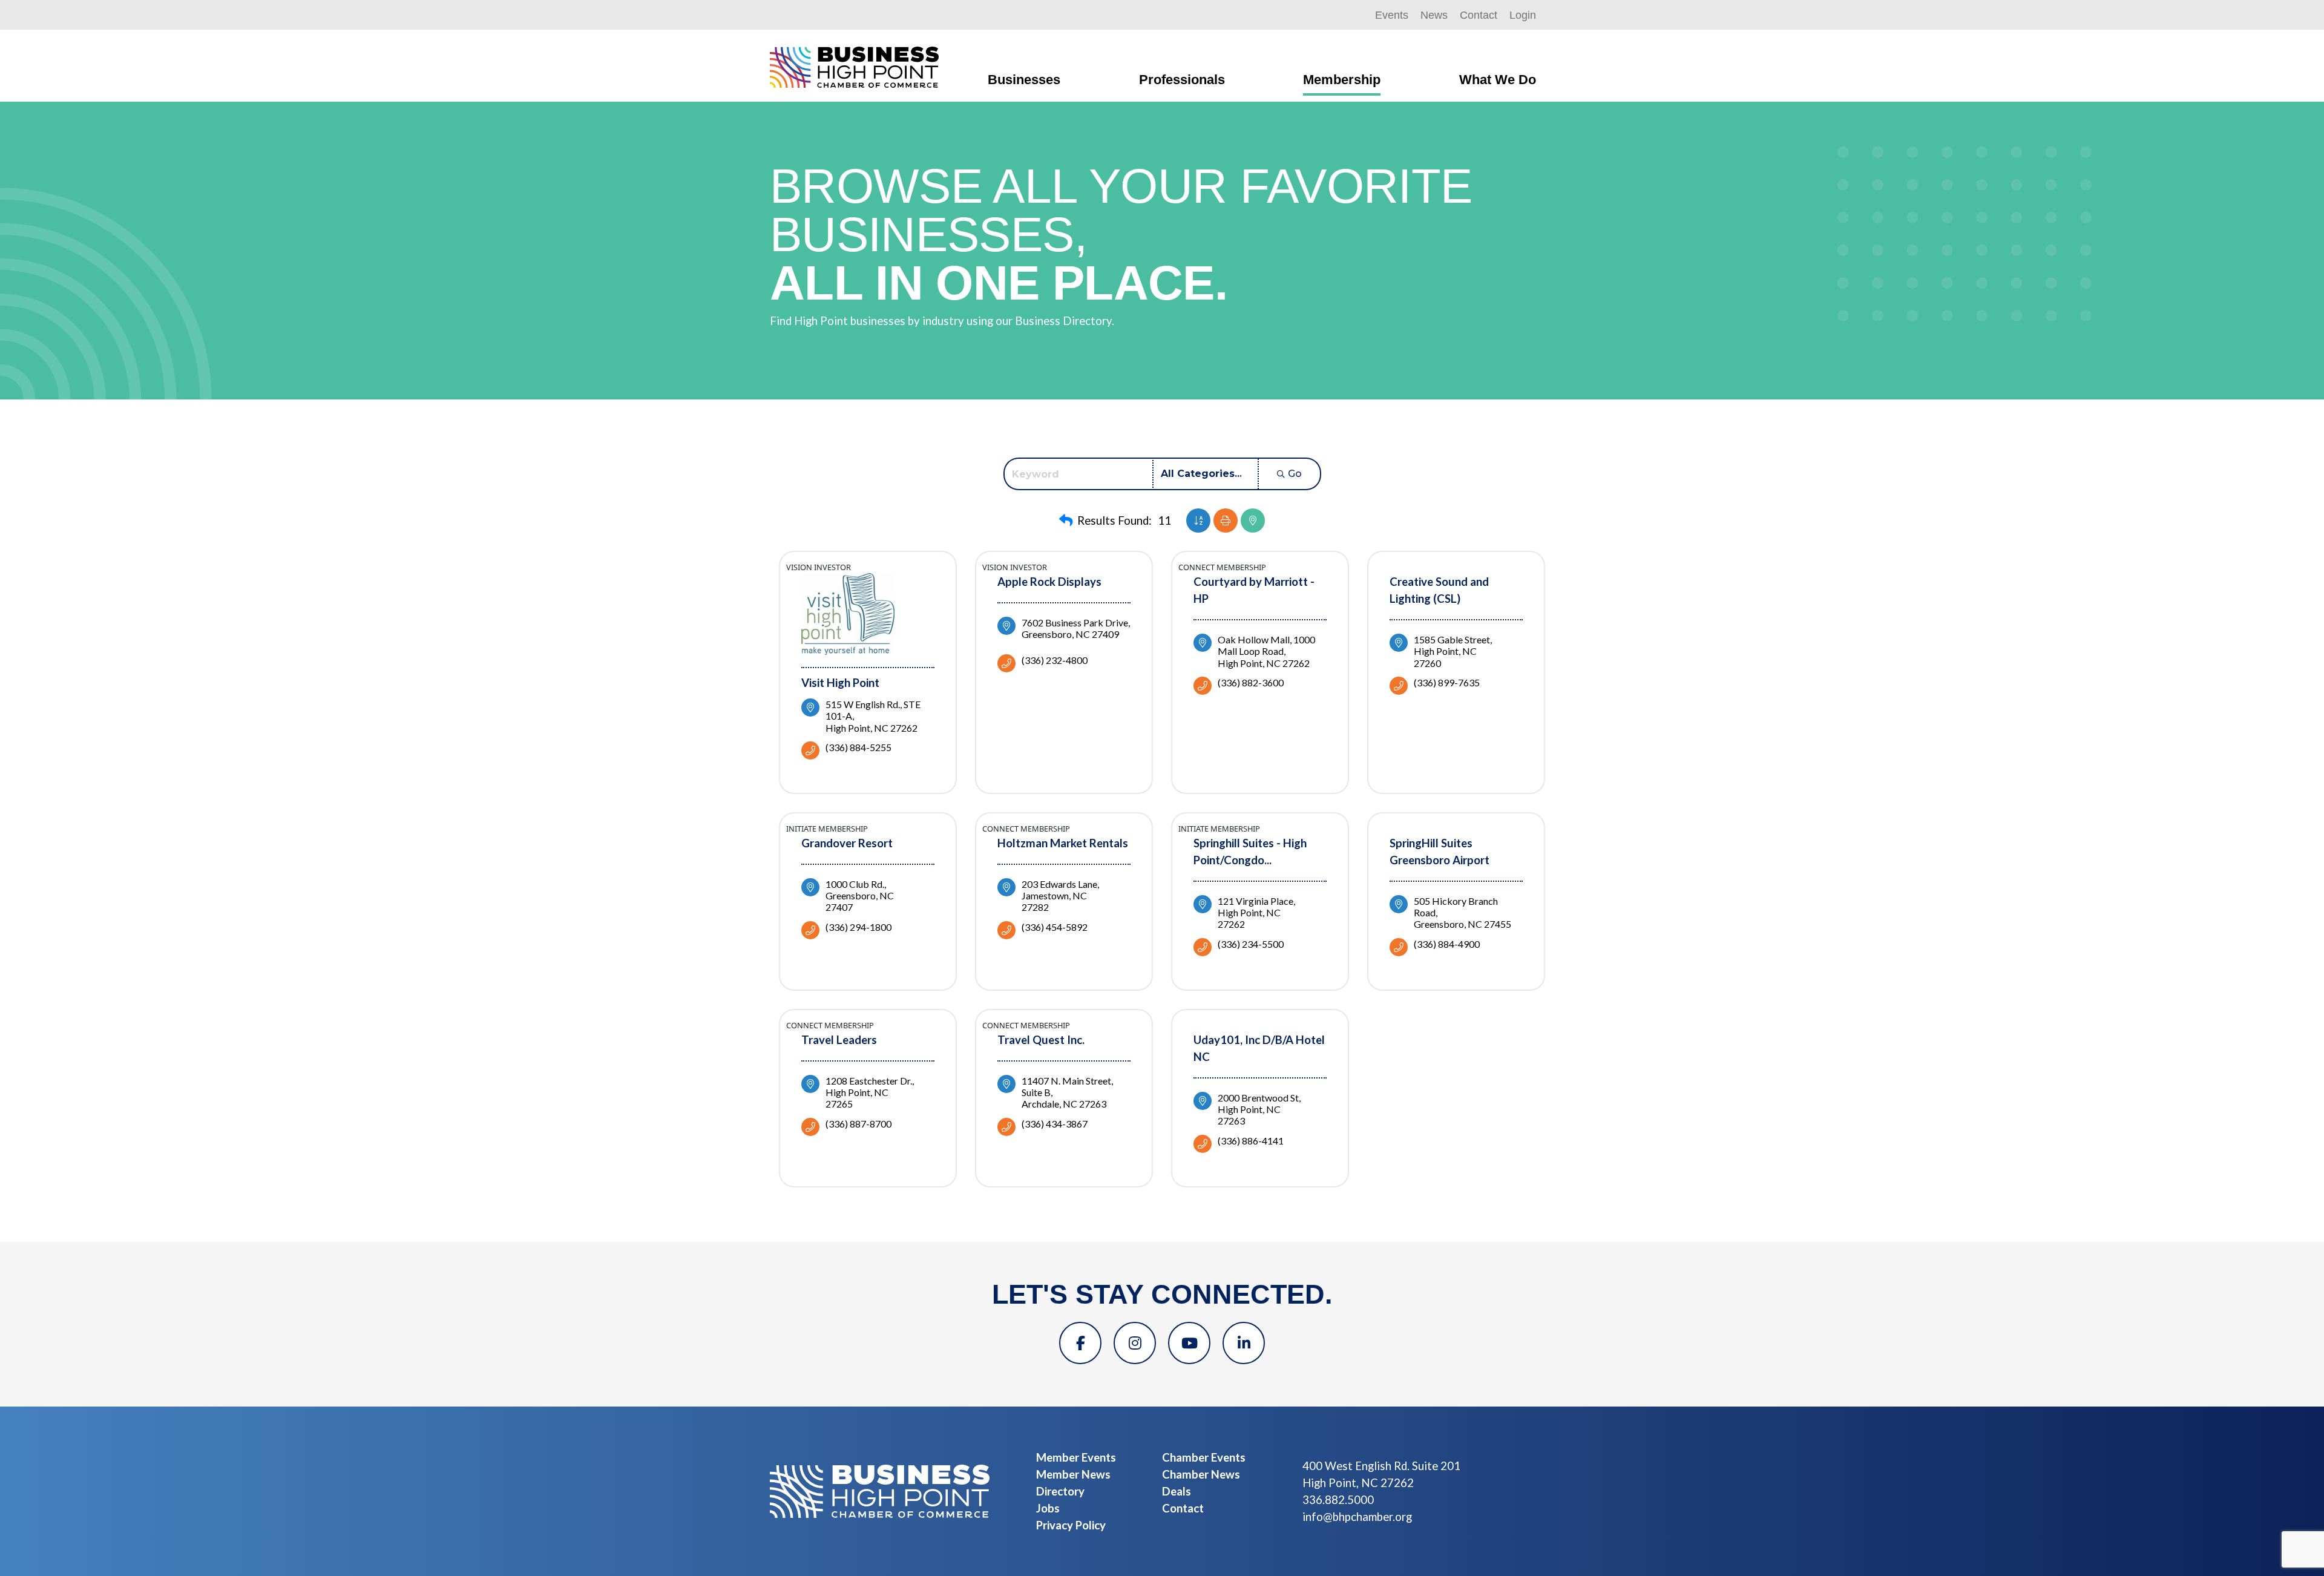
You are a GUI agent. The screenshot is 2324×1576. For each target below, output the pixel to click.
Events (1392, 15)
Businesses (1024, 80)
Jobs (1048, 1508)
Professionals (1182, 80)
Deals (1177, 1491)
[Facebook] (1080, 1343)
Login (1523, 15)
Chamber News (1201, 1474)
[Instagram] (1135, 1343)
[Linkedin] (1244, 1343)
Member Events (1076, 1457)
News (1434, 15)
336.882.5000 (1338, 1500)
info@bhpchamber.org (1357, 1517)
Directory (1060, 1491)
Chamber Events (1204, 1457)
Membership (1342, 80)
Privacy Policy (1071, 1525)
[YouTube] (1189, 1343)
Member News (1073, 1474)
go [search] (1295, 474)
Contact (1479, 15)
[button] (1066, 520)
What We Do (1498, 80)
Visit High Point (840, 683)
